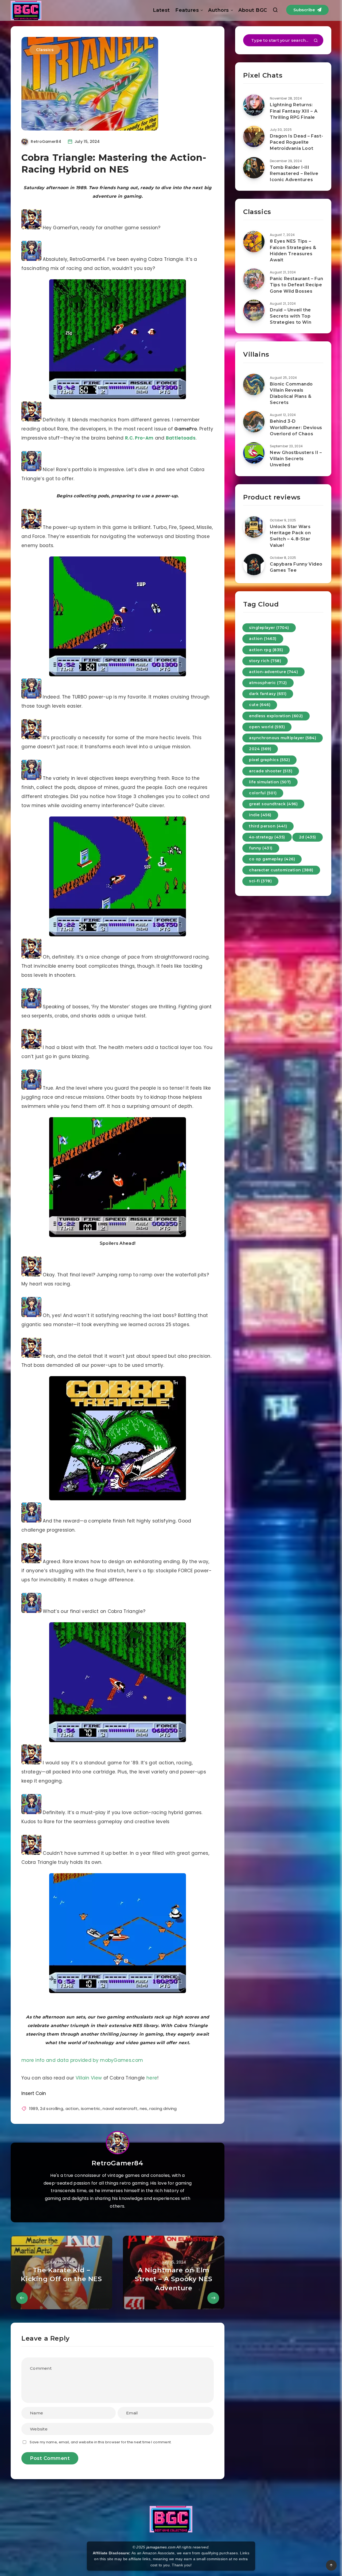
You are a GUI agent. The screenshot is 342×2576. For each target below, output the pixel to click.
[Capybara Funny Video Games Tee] (254, 564)
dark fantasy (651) (268, 694)
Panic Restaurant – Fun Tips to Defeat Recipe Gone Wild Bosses (296, 285)
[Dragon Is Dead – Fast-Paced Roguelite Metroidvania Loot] (254, 136)
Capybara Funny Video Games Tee (296, 567)
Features (187, 10)
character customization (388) (281, 870)
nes (143, 2108)
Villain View (89, 2078)
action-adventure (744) (273, 672)
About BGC (253, 10)
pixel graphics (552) (269, 760)
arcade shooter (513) (271, 771)
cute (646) (260, 705)
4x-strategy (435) (267, 837)
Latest (161, 10)
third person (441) (268, 826)
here (152, 2078)
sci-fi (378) (260, 881)
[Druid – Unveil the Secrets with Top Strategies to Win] (254, 310)
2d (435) (308, 837)
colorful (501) (263, 793)
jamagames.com (161, 2547)
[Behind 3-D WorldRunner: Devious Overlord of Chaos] (254, 422)
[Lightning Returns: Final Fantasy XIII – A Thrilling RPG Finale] (254, 105)
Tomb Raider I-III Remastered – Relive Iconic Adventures (294, 173)
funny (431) (261, 848)
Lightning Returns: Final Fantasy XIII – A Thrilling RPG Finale (294, 111)
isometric (91, 2108)
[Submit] (316, 41)
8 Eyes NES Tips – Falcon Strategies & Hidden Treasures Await (293, 251)
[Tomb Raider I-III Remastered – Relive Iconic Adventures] (254, 168)
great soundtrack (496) (273, 804)
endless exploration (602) (276, 716)
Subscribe (305, 10)
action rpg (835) (266, 650)
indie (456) (260, 815)
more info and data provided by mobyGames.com (82, 2060)
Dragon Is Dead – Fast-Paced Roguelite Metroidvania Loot (296, 142)
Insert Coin (34, 2093)
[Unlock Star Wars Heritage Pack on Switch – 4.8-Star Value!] (254, 527)
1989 (34, 2108)
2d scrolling (52, 2108)
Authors (219, 10)
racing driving (163, 2108)
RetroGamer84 (117, 2163)
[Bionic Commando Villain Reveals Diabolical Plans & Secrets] (254, 384)
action (72, 2108)
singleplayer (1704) (269, 628)
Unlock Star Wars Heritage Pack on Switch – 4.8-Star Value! (290, 536)
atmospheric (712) (268, 683)
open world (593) (267, 727)
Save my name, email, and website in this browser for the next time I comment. (101, 2442)
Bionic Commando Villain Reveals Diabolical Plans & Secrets (291, 393)
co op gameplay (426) (272, 859)
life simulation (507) (270, 782)
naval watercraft (120, 2108)
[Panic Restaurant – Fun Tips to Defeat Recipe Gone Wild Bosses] (254, 279)
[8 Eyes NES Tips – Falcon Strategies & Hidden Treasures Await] (254, 242)
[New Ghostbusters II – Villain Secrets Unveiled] (254, 453)
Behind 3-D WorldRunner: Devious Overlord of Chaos (296, 427)
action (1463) (263, 639)
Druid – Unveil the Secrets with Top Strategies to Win (291, 316)
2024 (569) (260, 749)
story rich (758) (265, 661)
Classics (45, 50)
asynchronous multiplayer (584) (283, 738)
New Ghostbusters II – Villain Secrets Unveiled (296, 459)
